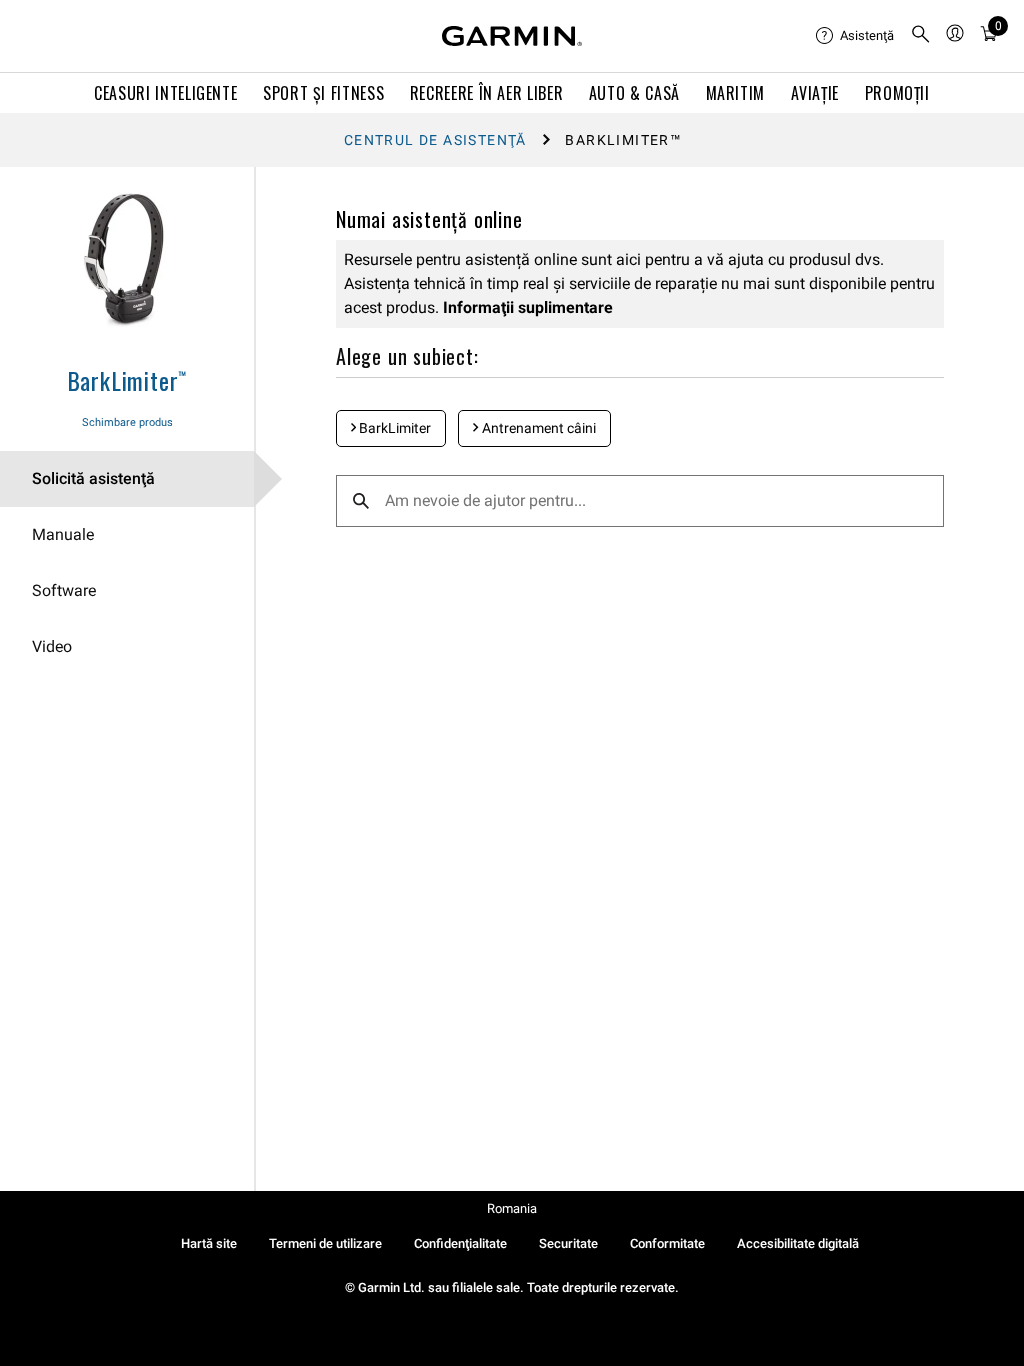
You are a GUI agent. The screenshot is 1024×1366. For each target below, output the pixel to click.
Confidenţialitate (460, 1243)
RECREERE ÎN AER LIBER (486, 93)
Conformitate (667, 1243)
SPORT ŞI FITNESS (323, 93)
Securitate (568, 1243)
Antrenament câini (537, 428)
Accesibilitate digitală (798, 1243)
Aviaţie (815, 93)
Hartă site (209, 1243)
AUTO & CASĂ (634, 93)
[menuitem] (855, 36)
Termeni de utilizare (325, 1243)
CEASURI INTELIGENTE (165, 93)
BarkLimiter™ (127, 380)
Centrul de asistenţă (435, 140)
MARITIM (735, 93)
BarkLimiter (393, 428)
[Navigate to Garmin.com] (512, 36)
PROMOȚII (897, 93)
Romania (512, 1208)
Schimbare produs (127, 422)
